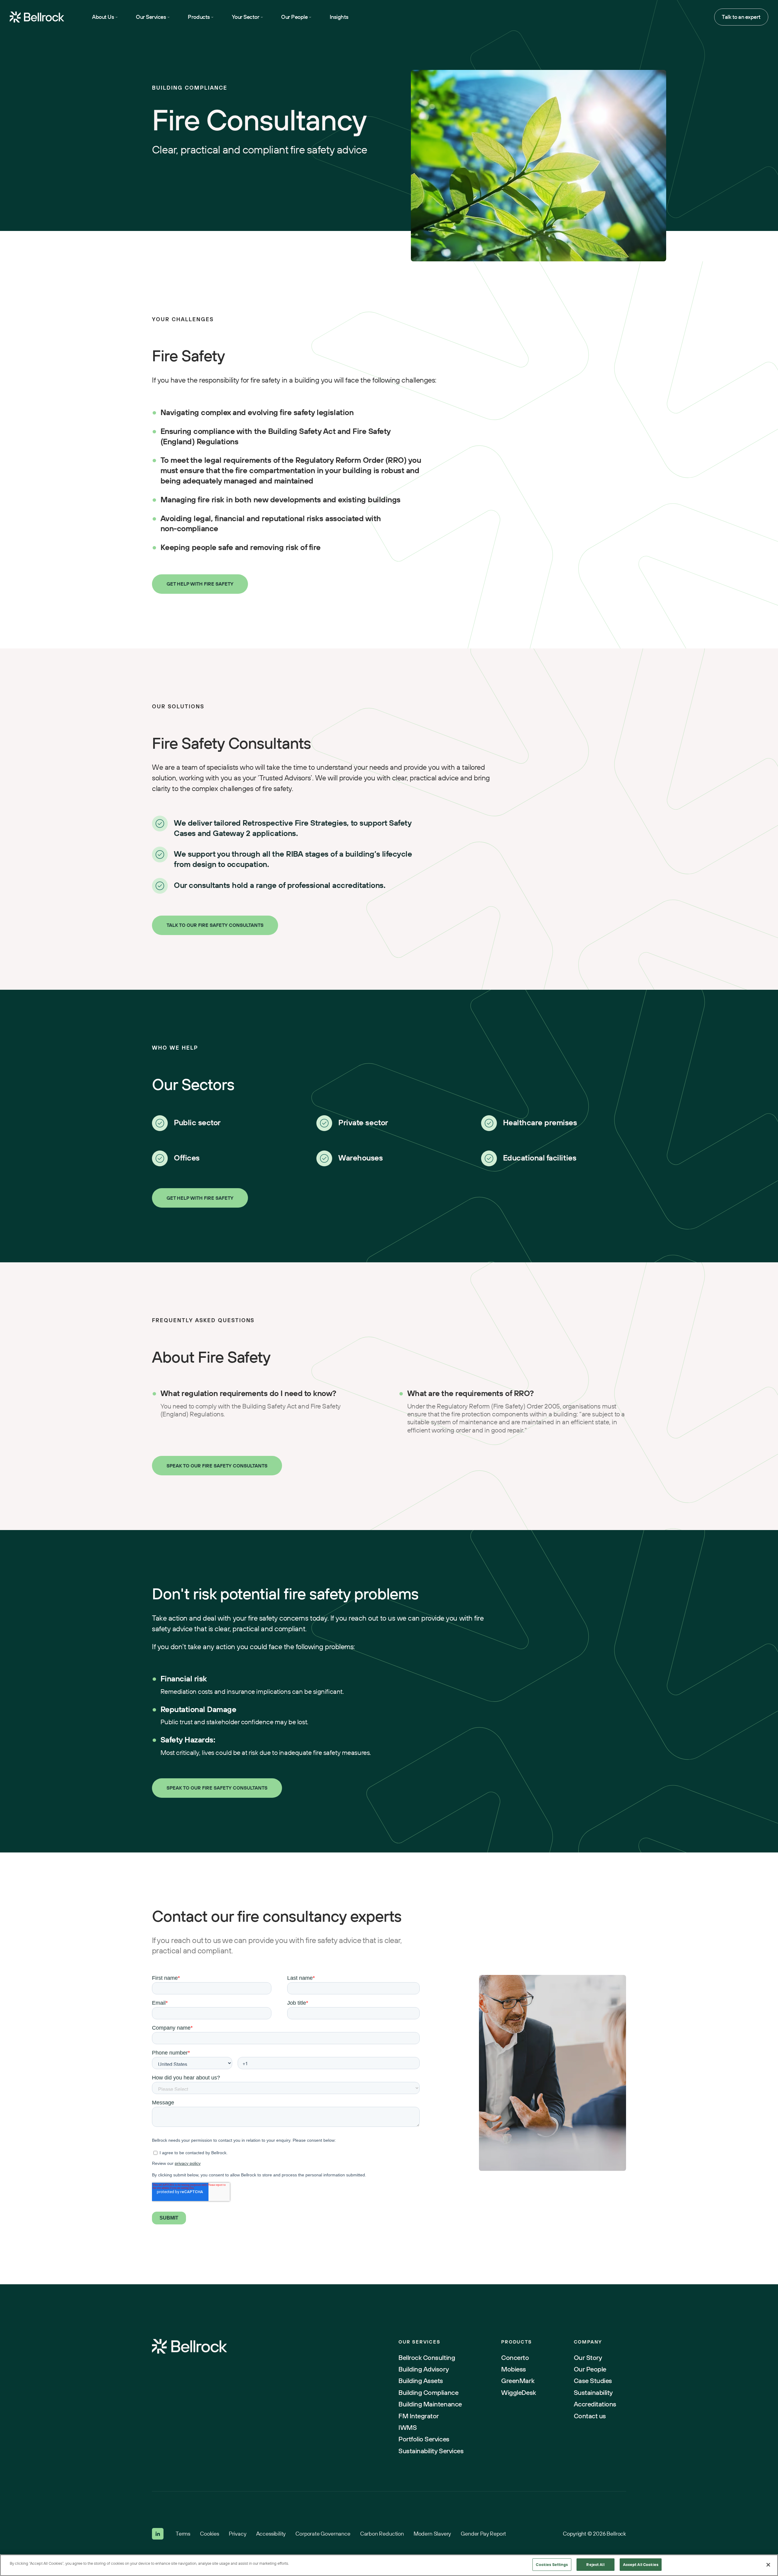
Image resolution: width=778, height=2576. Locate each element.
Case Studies (593, 2381)
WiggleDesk (518, 2392)
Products (199, 17)
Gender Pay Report (483, 2534)
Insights (339, 17)
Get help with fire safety (200, 584)
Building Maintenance (430, 2404)
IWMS (408, 2427)
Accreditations (595, 2404)
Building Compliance (428, 2392)
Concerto (515, 2358)
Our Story (588, 2358)
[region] (389, 2565)
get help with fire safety (200, 1198)
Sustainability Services (431, 2451)
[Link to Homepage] (189, 2347)
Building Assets (421, 2381)
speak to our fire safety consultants (217, 1466)
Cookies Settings (552, 2564)
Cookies (210, 2534)
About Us (103, 17)
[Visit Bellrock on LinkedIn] (158, 2534)
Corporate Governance (323, 2534)
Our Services (151, 17)
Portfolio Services (424, 2439)
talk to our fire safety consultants (215, 925)
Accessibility (271, 2534)
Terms (183, 2534)
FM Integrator (419, 2416)
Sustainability (593, 2392)
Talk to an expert (741, 17)
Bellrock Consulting (427, 2358)
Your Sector (246, 17)
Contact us (590, 2416)
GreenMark (518, 2381)
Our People (294, 17)
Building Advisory (423, 2369)
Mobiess (514, 2369)
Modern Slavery (432, 2534)
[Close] (768, 2565)
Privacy (238, 2534)
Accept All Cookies (641, 2564)
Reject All (595, 2564)
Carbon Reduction (382, 2534)
